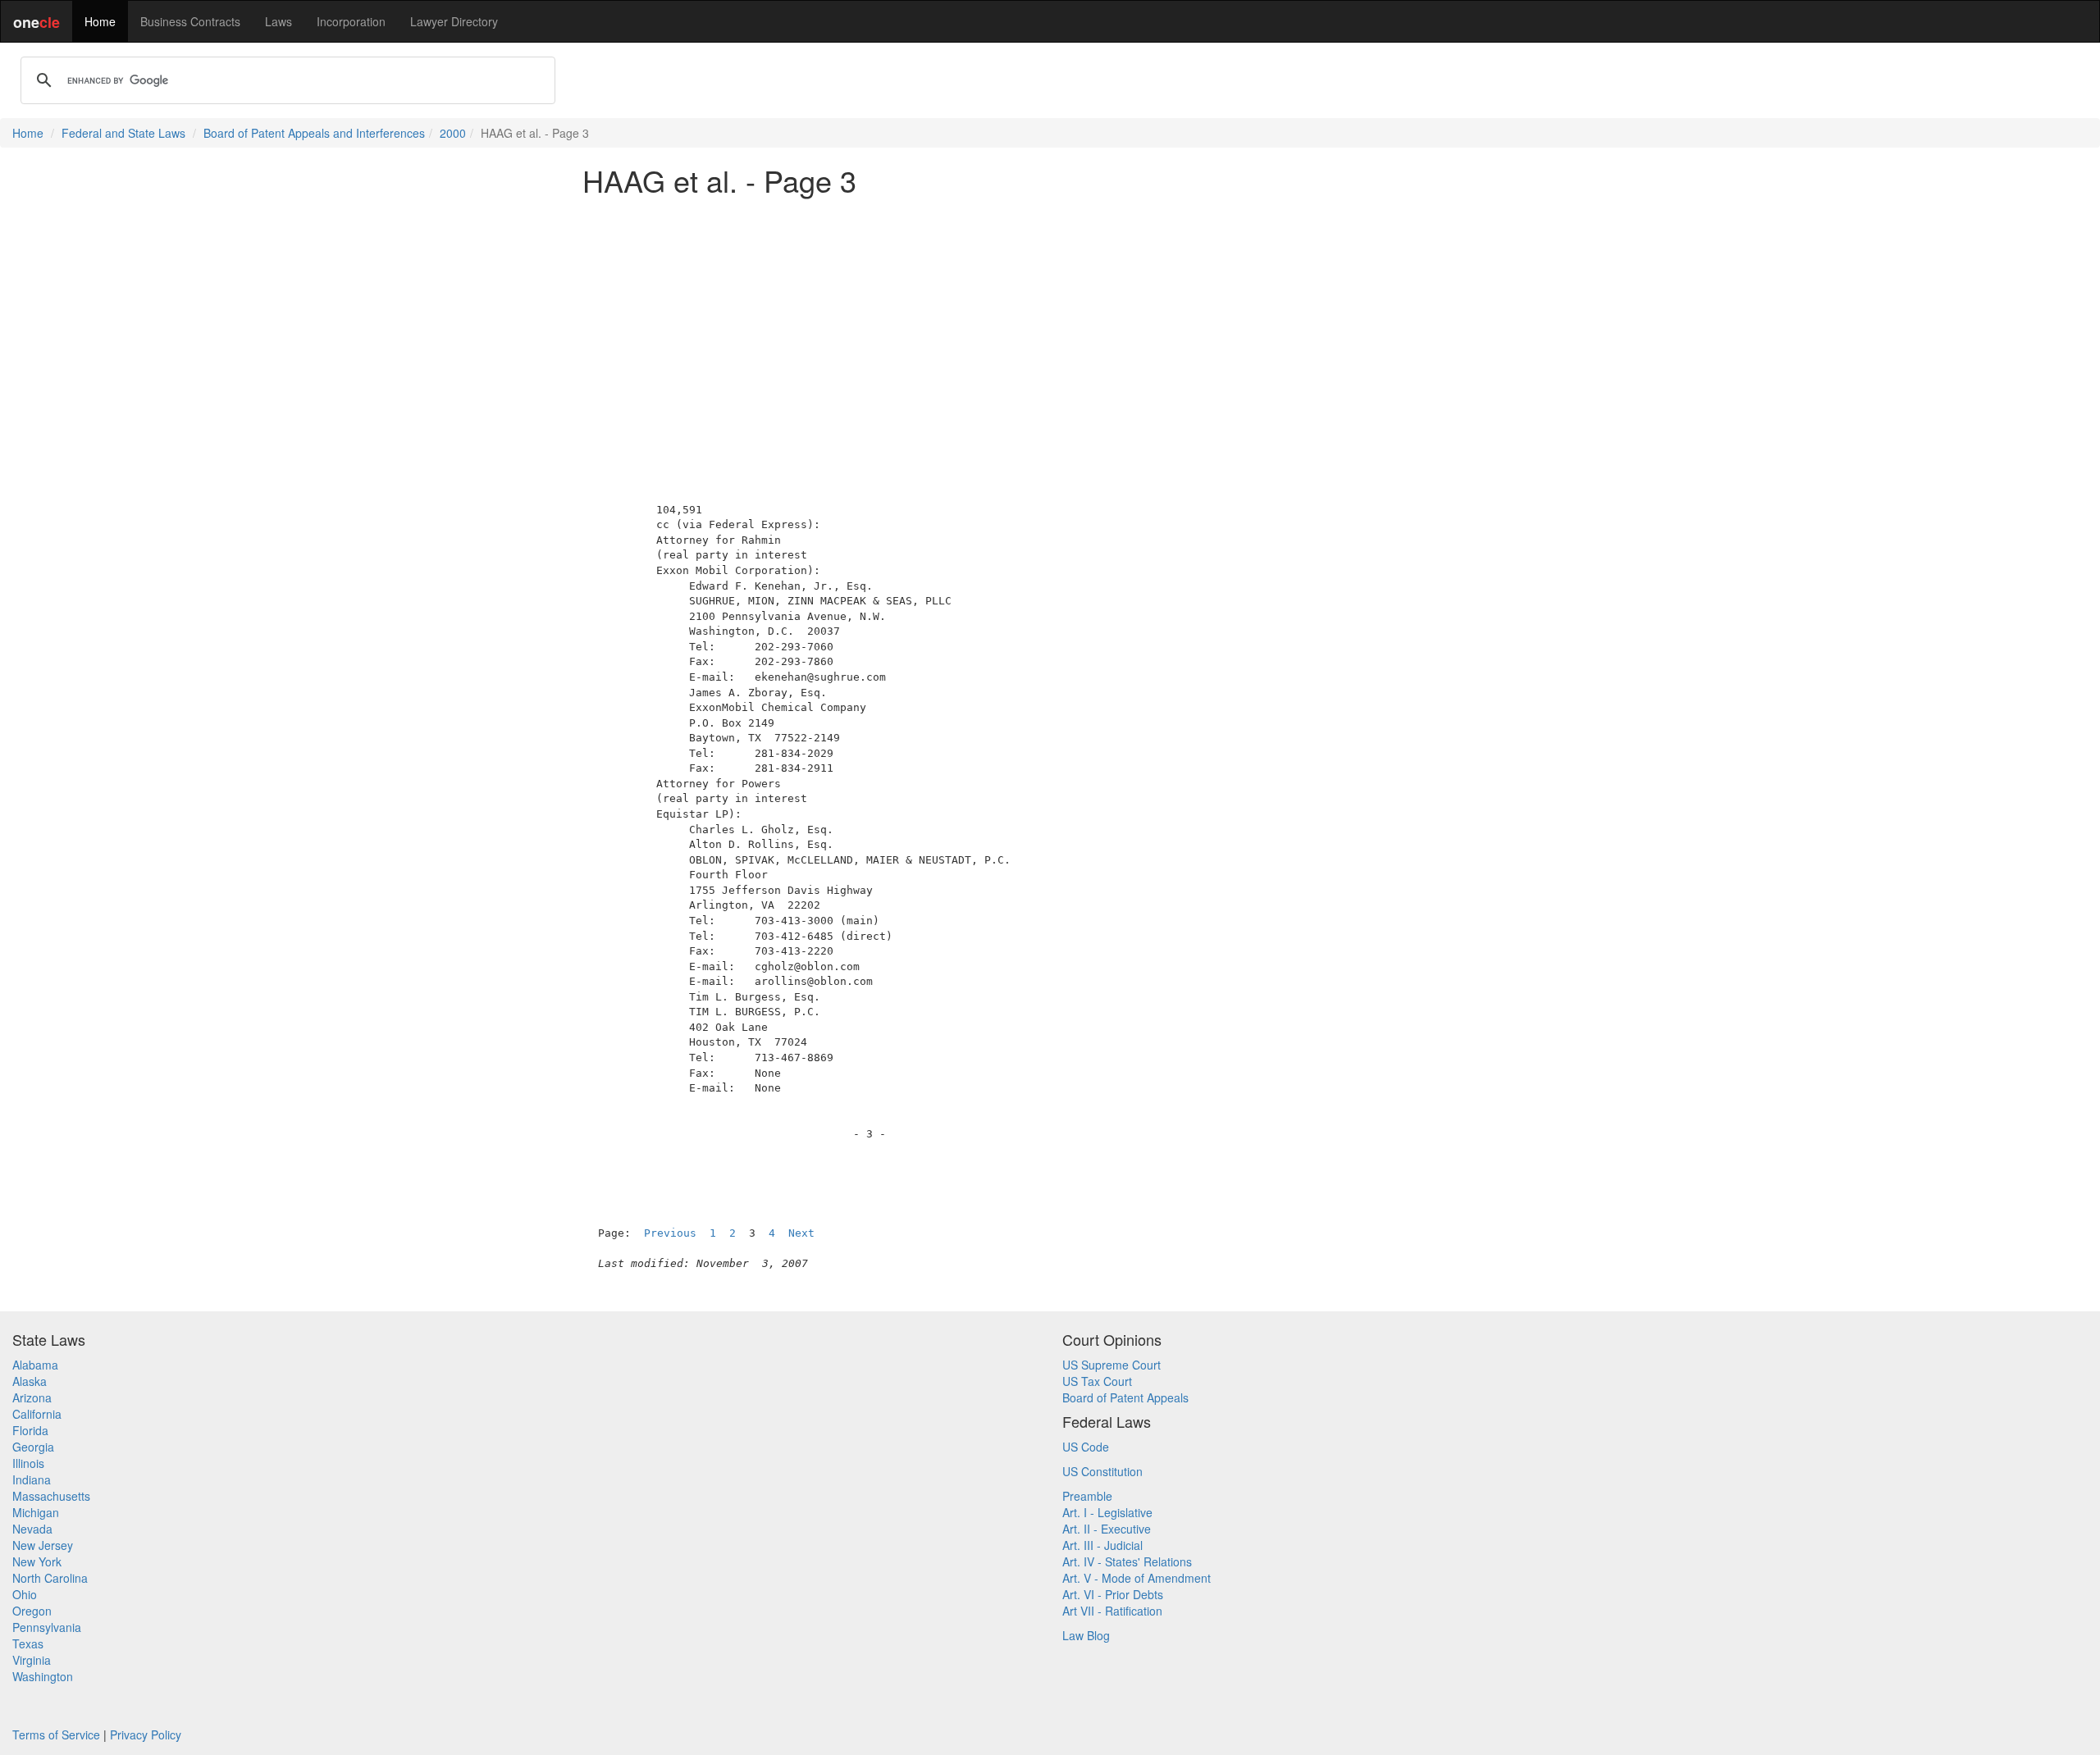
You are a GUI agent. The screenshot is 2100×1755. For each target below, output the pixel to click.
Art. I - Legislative (1107, 1512)
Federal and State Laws (123, 133)
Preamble (1087, 1496)
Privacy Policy (146, 1734)
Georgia (33, 1447)
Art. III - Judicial (1102, 1545)
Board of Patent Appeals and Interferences (314, 133)
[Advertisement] (1050, 323)
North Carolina (50, 1578)
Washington (43, 1676)
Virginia (32, 1660)
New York (37, 1561)
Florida (30, 1430)
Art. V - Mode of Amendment (1137, 1578)
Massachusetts (51, 1496)
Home (100, 21)
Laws (278, 21)
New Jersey (43, 1545)
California (37, 1414)
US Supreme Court (1112, 1365)
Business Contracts (190, 21)
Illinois (28, 1463)
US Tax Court (1097, 1381)
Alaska (30, 1381)
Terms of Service (56, 1734)
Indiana (32, 1479)
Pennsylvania (47, 1627)
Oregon (32, 1611)
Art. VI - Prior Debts (1113, 1594)
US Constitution (1102, 1471)
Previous (670, 1233)
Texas (28, 1643)
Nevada (32, 1529)
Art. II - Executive (1107, 1529)
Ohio (25, 1594)
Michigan (36, 1512)
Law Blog (1086, 1635)
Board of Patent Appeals (1125, 1397)
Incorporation (351, 21)
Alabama (35, 1365)
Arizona (32, 1397)
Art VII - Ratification (1112, 1611)
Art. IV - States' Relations (1127, 1561)
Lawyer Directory (454, 21)
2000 (453, 133)
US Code (1086, 1447)
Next (801, 1233)
